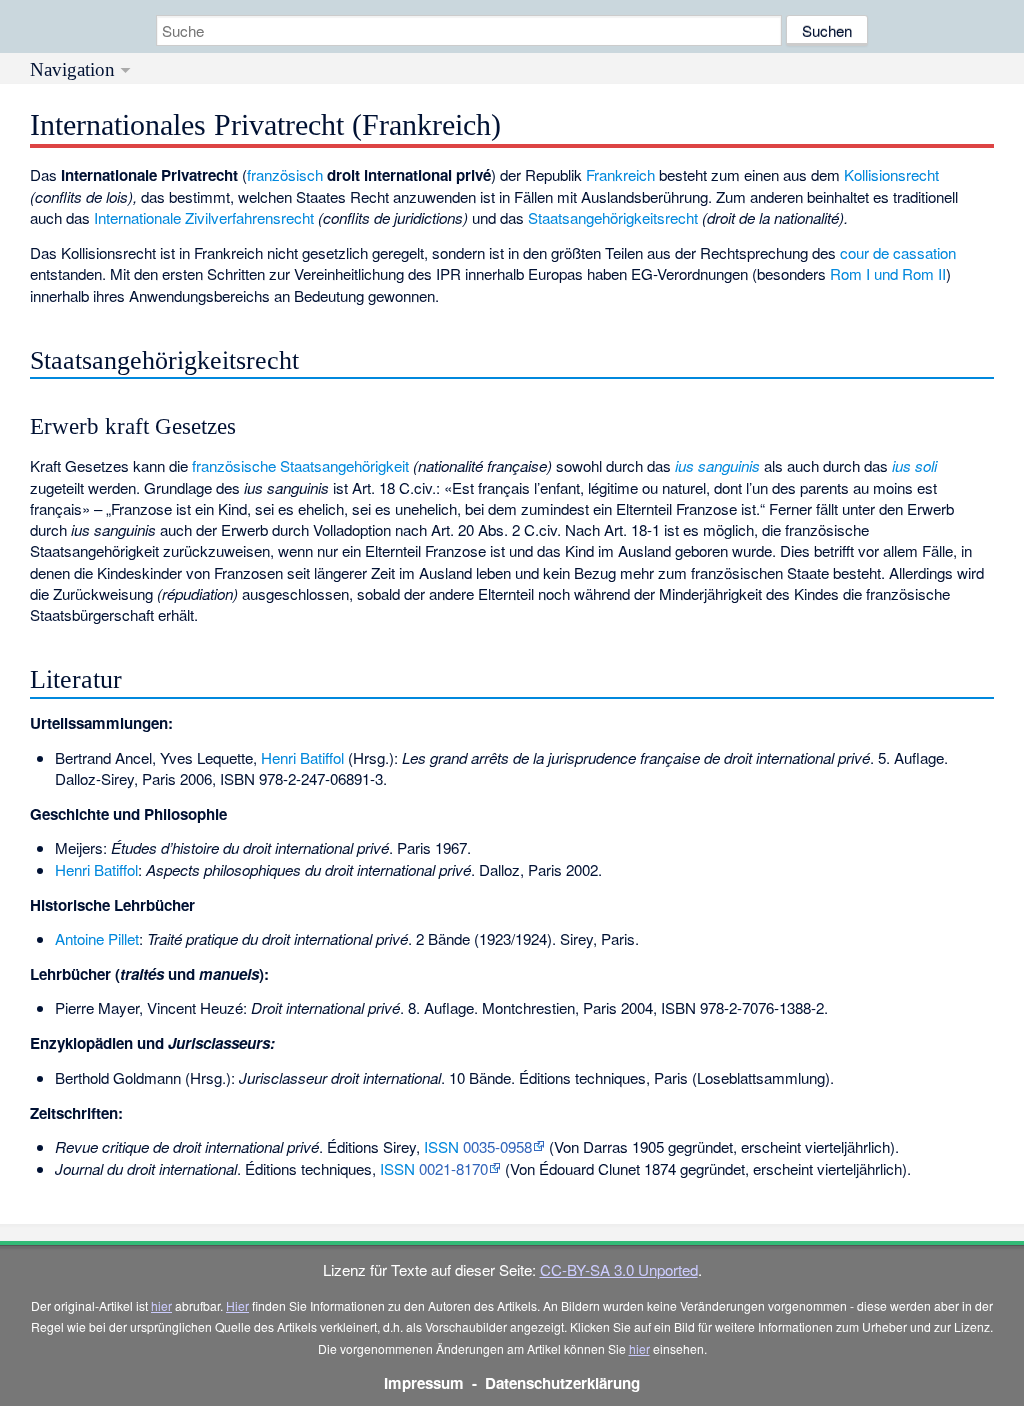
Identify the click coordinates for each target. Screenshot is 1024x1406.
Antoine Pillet (97, 938)
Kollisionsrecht (891, 174)
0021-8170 (453, 1168)
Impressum (424, 1383)
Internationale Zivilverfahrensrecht (204, 217)
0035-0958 (497, 1146)
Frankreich (620, 174)
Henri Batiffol (302, 757)
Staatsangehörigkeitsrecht (613, 217)
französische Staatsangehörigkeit (300, 465)
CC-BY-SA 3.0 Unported (619, 1269)
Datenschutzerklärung (562, 1383)
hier (161, 1305)
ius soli (914, 465)
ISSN (441, 1146)
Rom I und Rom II (888, 273)
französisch (285, 174)
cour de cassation (898, 252)
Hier (237, 1305)
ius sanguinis (717, 465)
